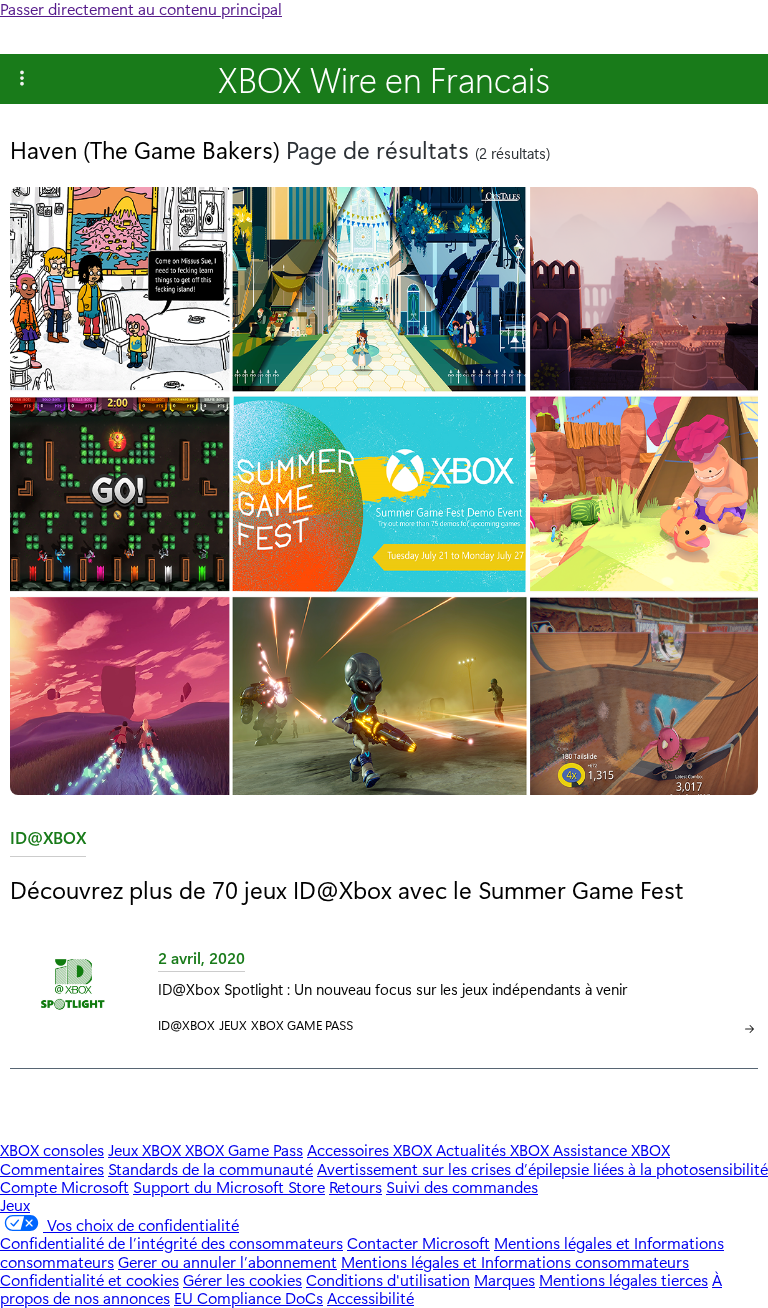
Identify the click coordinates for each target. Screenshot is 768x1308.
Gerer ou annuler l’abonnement (227, 1261)
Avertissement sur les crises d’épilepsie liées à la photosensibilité (542, 1168)
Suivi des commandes (462, 1186)
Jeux (233, 1024)
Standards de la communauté (210, 1168)
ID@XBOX (48, 841)
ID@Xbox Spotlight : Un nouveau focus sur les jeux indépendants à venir (392, 989)
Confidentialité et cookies (89, 1279)
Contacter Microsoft (418, 1242)
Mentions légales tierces (623, 1279)
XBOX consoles (52, 1149)
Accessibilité (370, 1297)
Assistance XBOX (611, 1149)
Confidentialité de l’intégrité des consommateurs (171, 1242)
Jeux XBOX (146, 1149)
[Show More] (22, 79)
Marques (504, 1279)
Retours (355, 1186)
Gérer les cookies (242, 1279)
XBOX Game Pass (302, 1024)
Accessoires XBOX (371, 1149)
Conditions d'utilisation (388, 1279)
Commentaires (52, 1168)
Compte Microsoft (64, 1186)
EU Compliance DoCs (248, 1297)
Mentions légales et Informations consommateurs (515, 1261)
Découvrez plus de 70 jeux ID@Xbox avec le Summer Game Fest (347, 889)
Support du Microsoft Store (229, 1186)
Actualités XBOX (494, 1149)
